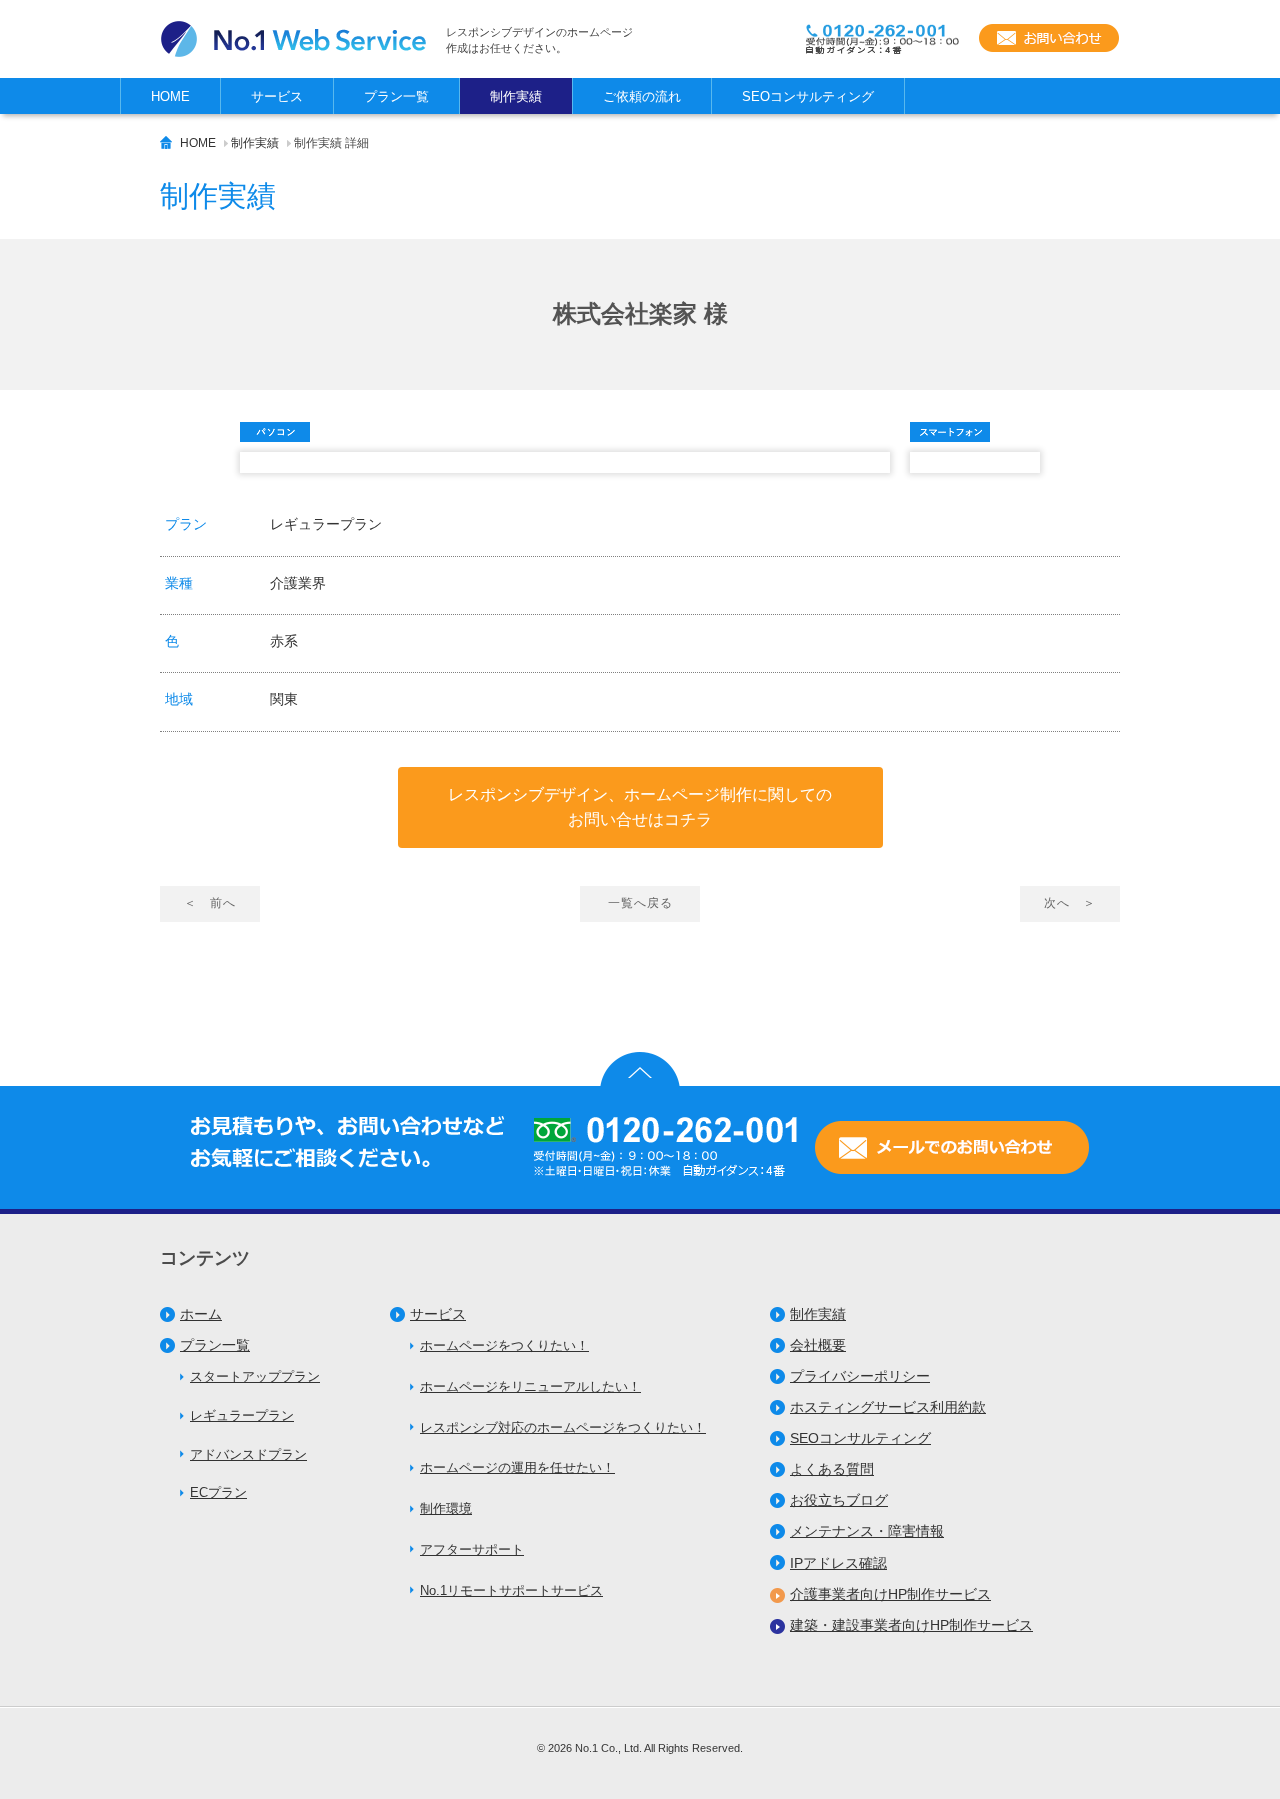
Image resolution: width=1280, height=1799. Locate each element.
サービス (438, 1314)
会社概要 (818, 1345)
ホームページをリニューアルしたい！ (530, 1386)
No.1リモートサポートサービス (511, 1590)
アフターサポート (472, 1549)
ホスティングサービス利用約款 (888, 1407)
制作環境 (446, 1508)
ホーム (201, 1314)
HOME (198, 143)
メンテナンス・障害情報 (867, 1531)
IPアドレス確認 (838, 1563)
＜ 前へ (210, 903)
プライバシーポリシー (860, 1376)
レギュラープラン (242, 1415)
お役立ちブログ (839, 1500)
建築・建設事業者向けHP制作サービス (911, 1625)
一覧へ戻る (640, 903)
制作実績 (255, 143)
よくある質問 (832, 1469)
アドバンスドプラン (248, 1454)
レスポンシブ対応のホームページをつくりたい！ (563, 1427)
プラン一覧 (215, 1345)
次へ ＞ (1070, 903)
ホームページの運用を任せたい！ (517, 1467)
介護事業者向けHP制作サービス (890, 1594)
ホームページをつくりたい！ (504, 1345)
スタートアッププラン (255, 1376)
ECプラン (218, 1492)
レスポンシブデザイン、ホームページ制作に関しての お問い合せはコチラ (640, 807)
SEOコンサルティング (860, 1438)
